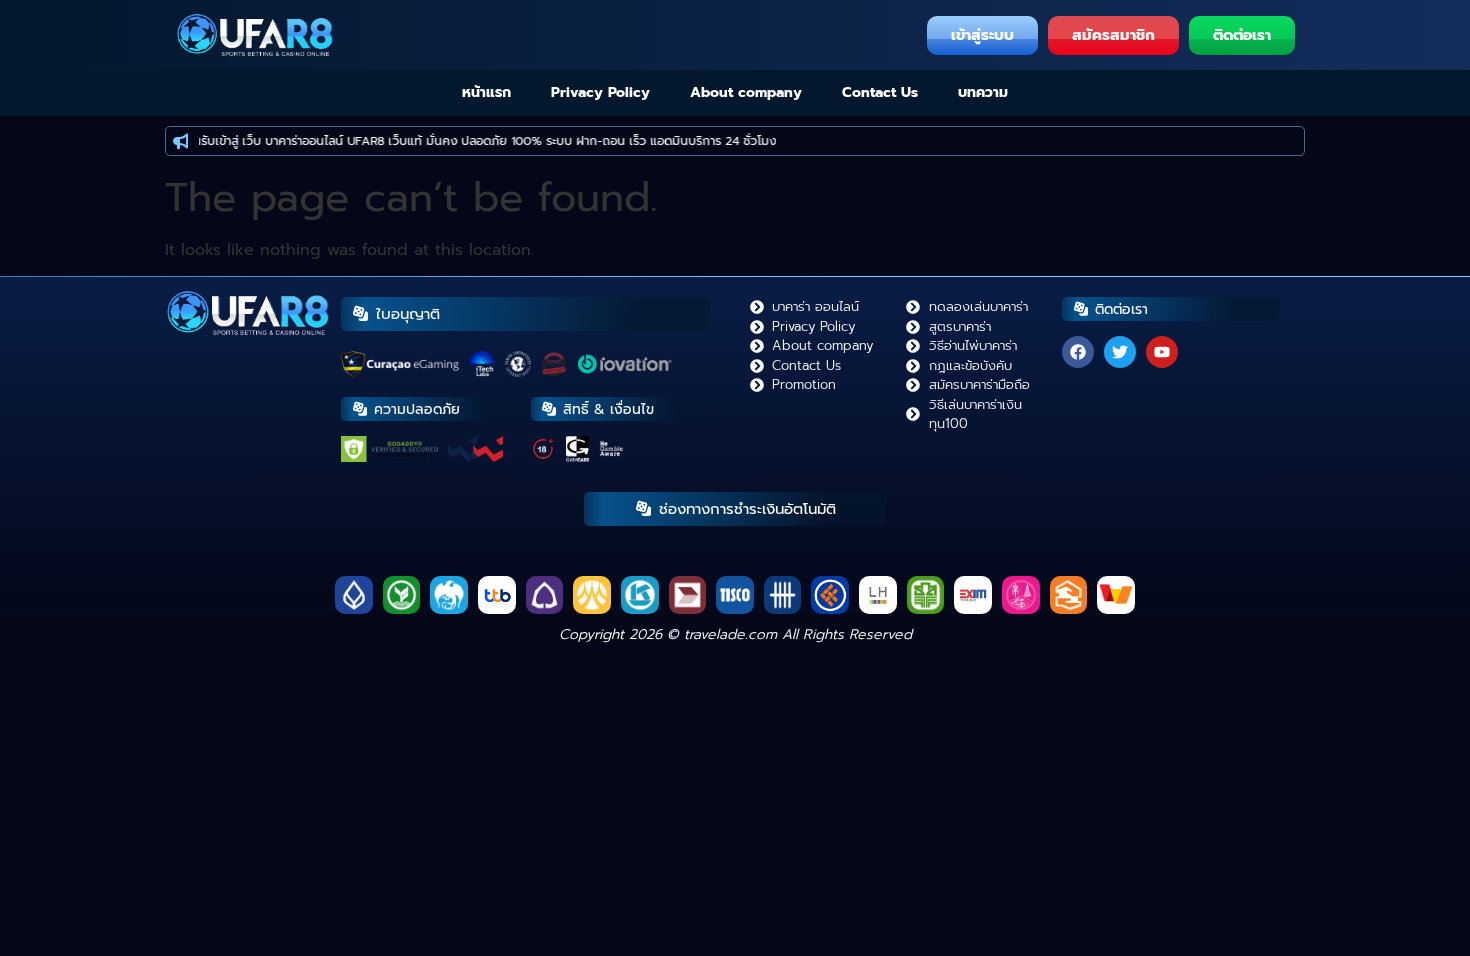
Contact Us (880, 92)
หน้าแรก (486, 92)
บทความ (983, 92)
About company (746, 92)
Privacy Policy (600, 92)
